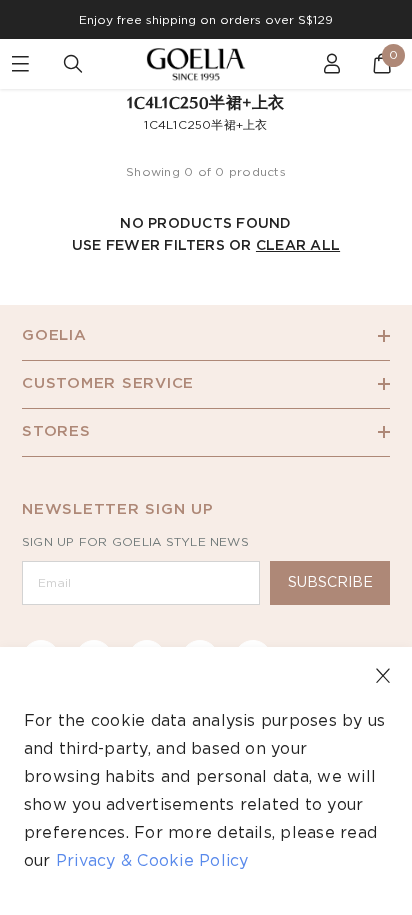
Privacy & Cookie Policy (152, 861)
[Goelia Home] (206, 64)
